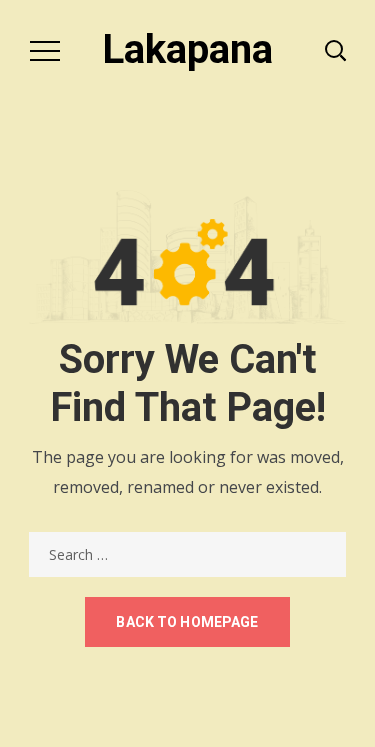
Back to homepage (187, 622)
